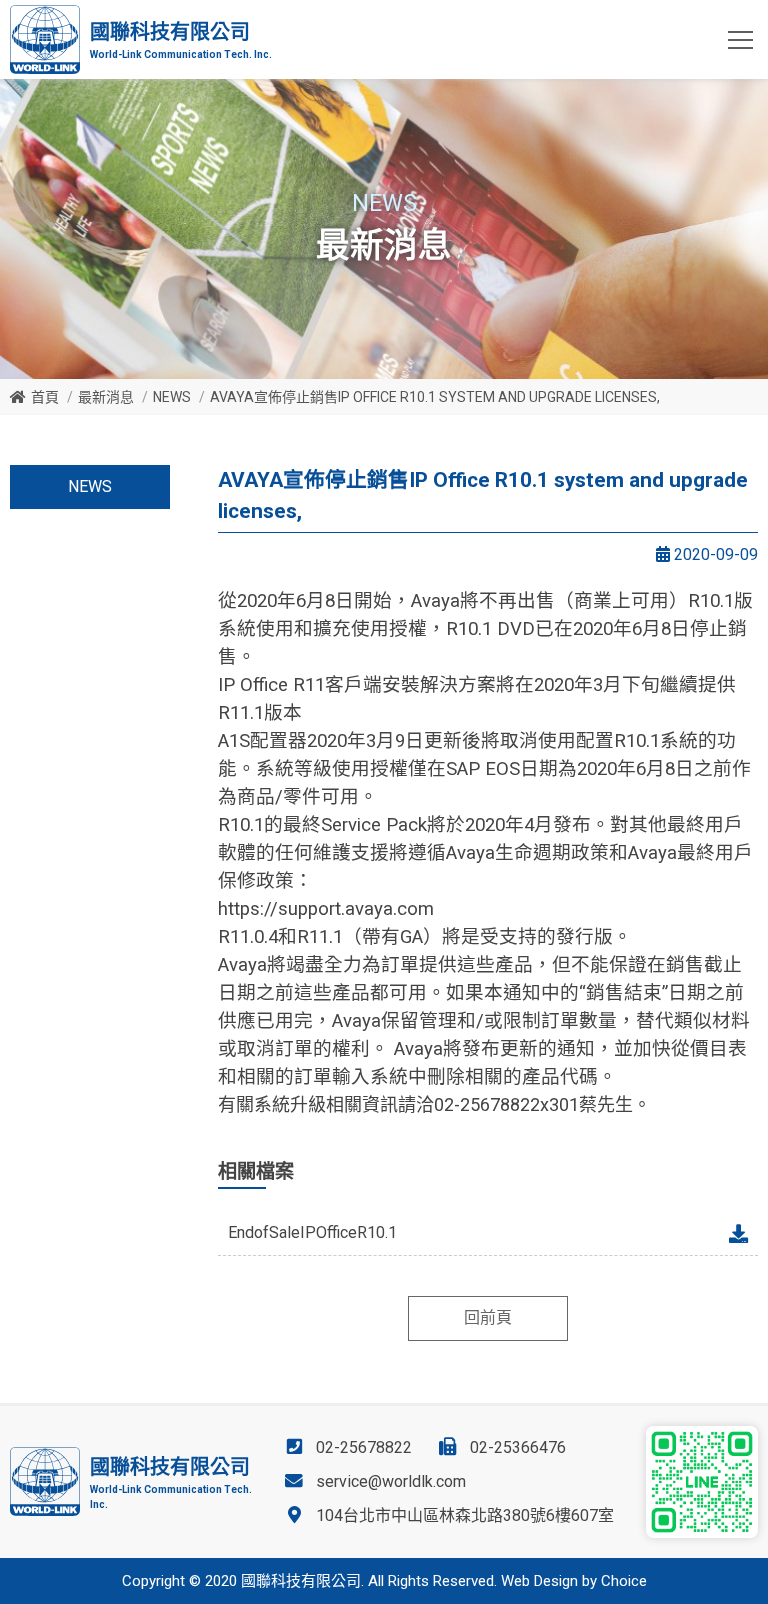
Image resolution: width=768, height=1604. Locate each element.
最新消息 (106, 397)
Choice (624, 1581)
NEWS (172, 397)
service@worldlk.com (391, 1481)
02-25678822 (364, 1447)
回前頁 (488, 1317)
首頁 (45, 397)
